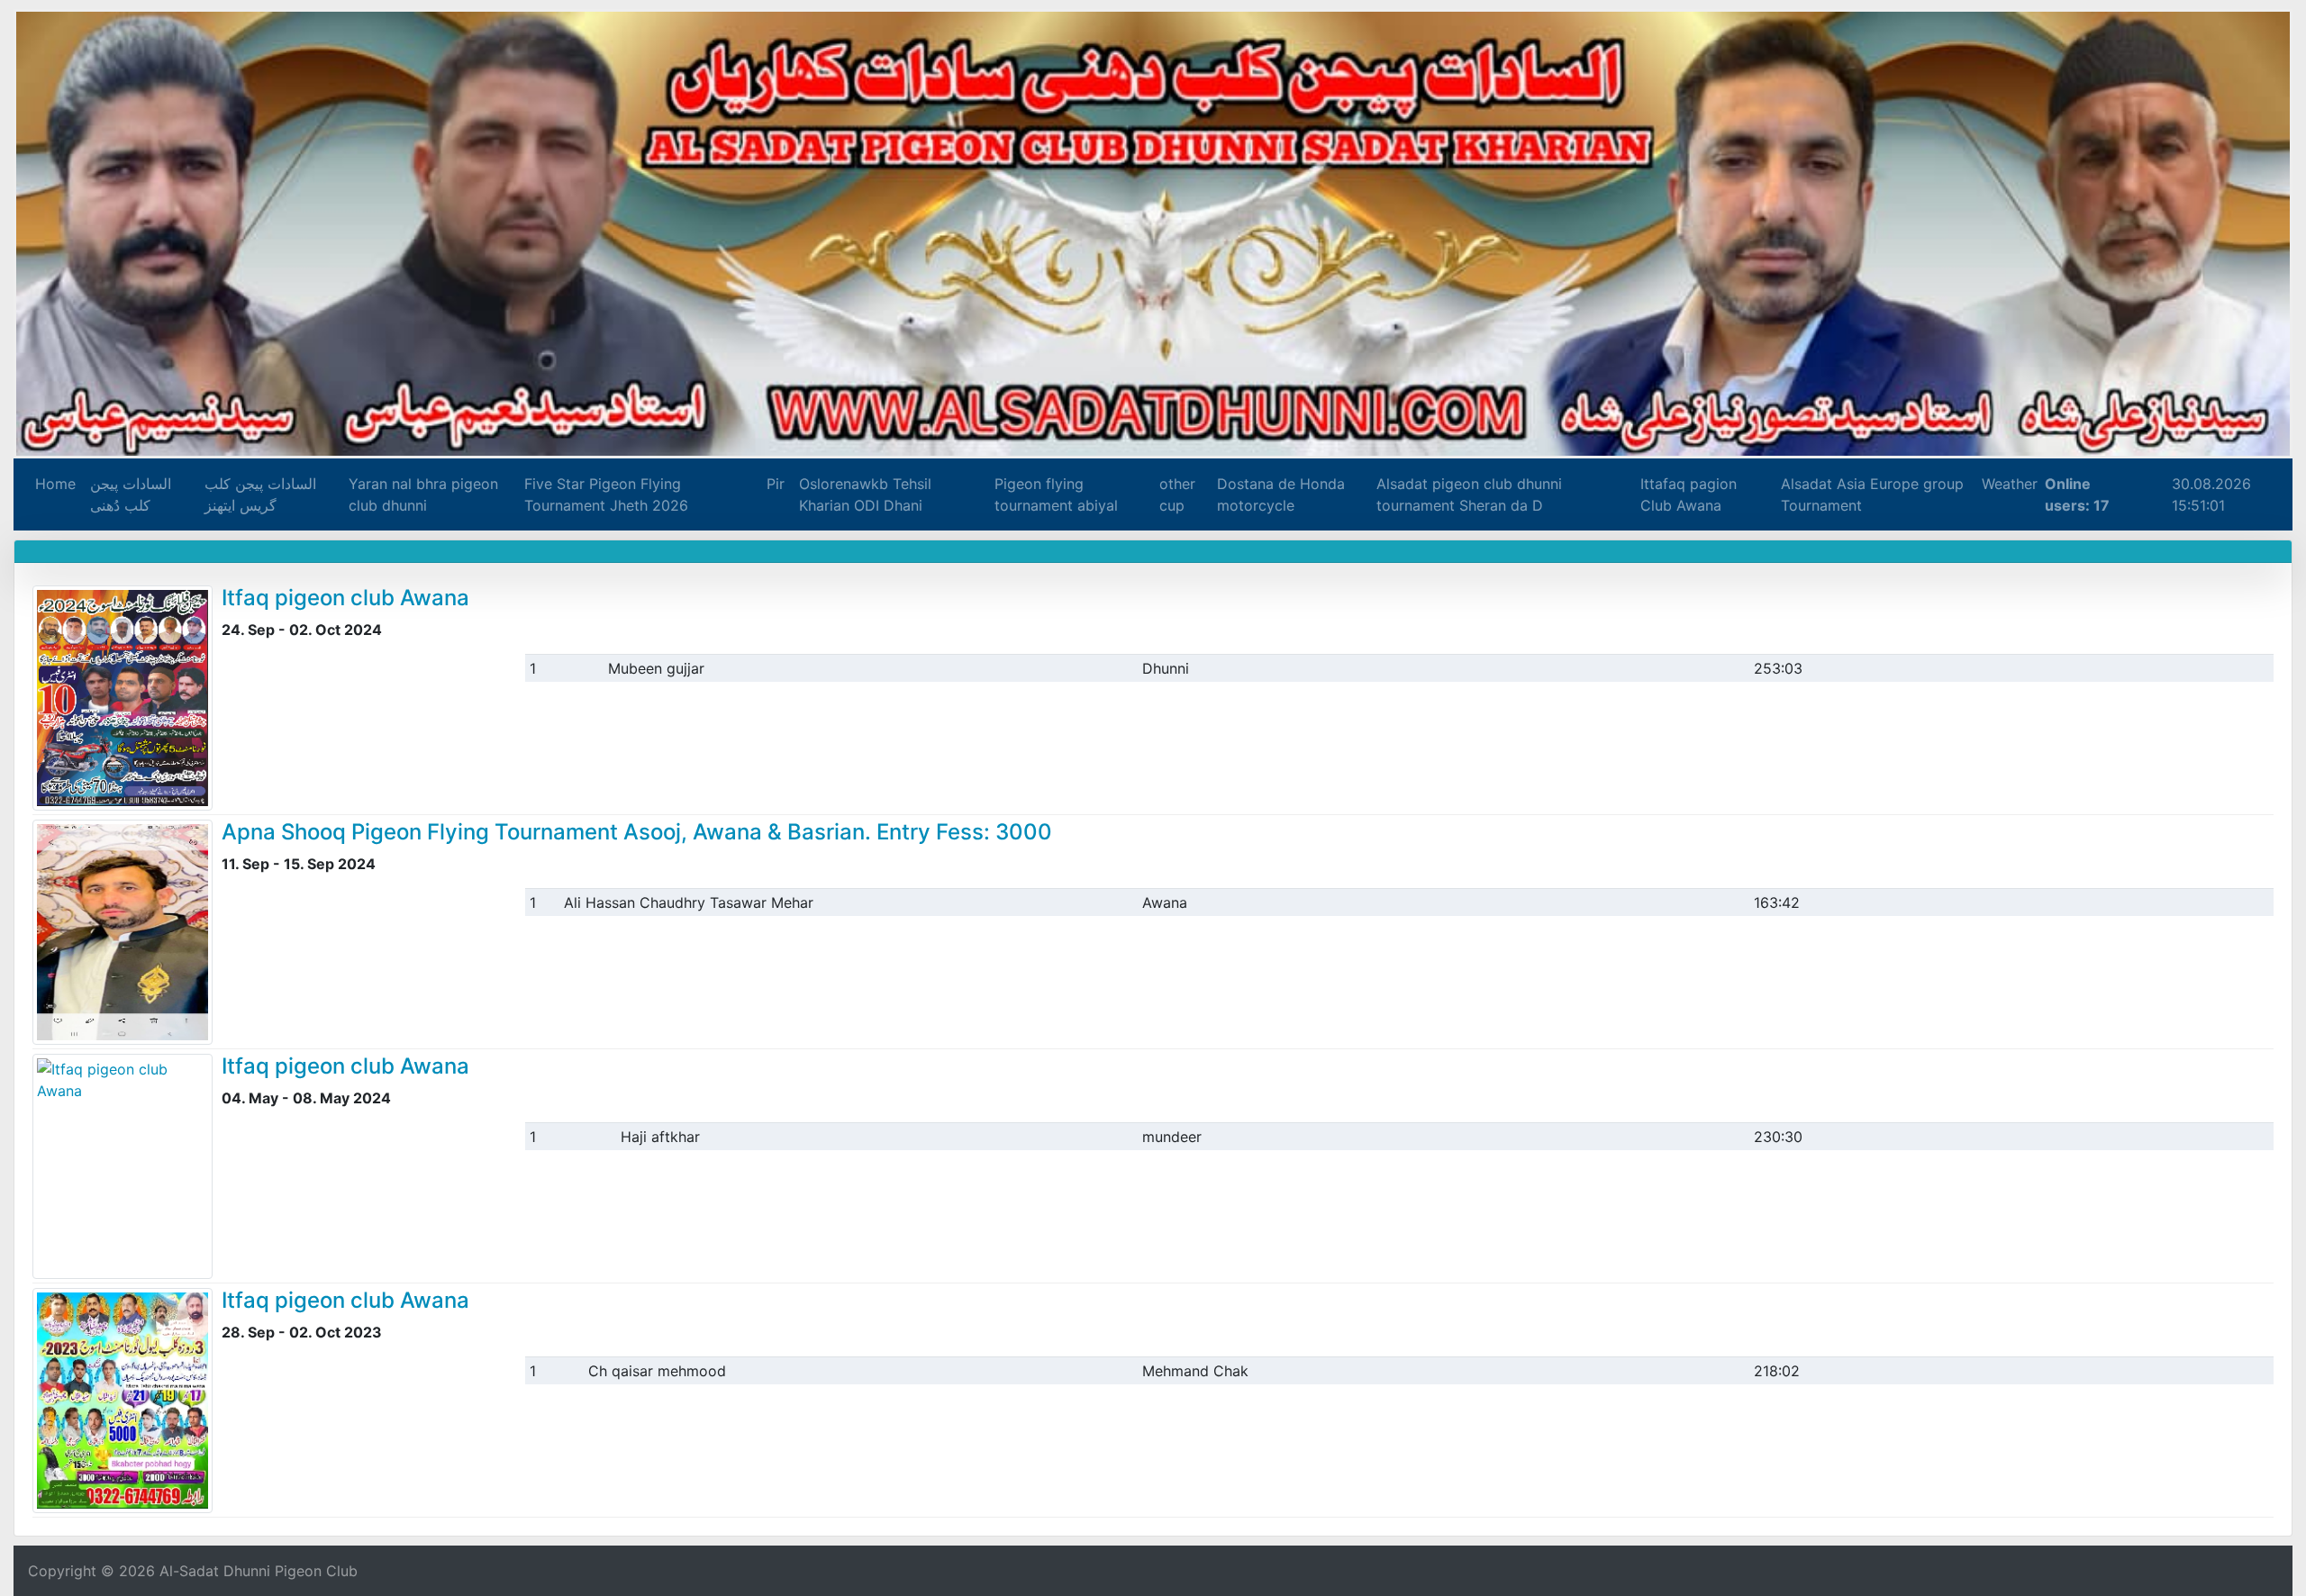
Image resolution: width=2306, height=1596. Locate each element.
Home (55, 484)
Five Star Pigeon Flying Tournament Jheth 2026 (606, 494)
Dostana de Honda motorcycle (1279, 494)
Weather (2008, 484)
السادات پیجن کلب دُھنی (131, 494)
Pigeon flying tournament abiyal (1055, 494)
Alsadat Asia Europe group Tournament (1870, 494)
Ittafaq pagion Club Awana (1688, 494)
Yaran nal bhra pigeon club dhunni (423, 494)
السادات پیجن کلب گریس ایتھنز (260, 494)
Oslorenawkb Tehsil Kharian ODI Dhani (864, 494)
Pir (775, 484)
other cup (1176, 494)
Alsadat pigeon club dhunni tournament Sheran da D (1468, 494)
